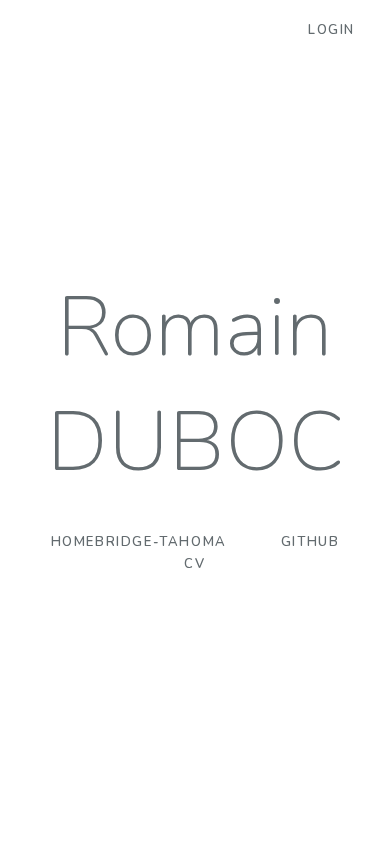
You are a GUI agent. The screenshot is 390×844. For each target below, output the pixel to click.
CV (194, 564)
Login (331, 30)
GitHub (310, 542)
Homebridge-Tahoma (139, 542)
